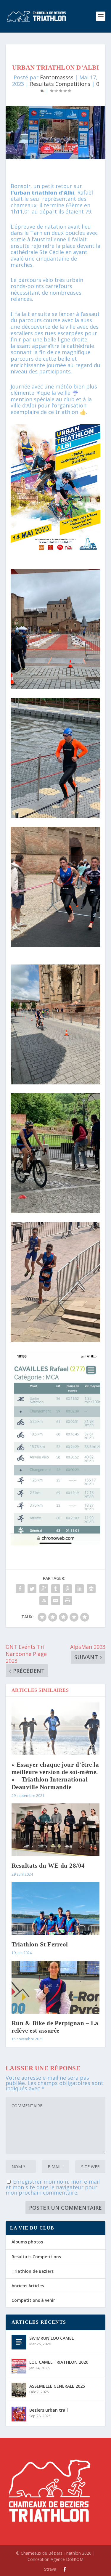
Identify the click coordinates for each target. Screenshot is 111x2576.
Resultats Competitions (36, 2257)
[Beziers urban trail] (19, 2414)
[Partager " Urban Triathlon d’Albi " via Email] (56, 1601)
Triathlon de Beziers (33, 2271)
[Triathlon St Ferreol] (56, 1909)
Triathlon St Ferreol (40, 1944)
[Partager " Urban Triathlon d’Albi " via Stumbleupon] (44, 1601)
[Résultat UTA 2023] (56, 1543)
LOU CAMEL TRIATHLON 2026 (59, 2362)
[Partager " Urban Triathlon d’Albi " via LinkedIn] (79, 1589)
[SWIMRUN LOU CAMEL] (19, 2342)
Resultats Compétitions (60, 84)
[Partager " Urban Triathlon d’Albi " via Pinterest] (67, 1589)
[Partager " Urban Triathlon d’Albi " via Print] (67, 1601)
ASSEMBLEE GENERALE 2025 (57, 2386)
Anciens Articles (28, 2286)
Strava (50, 2569)
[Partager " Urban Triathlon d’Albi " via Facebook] (20, 1589)
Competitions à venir (33, 2300)
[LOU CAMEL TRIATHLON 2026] (19, 2366)
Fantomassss (57, 77)
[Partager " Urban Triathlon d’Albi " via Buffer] (91, 1589)
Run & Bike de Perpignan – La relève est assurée (55, 2027)
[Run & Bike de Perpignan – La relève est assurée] (56, 1987)
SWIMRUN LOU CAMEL (52, 2338)
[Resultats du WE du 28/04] (56, 1830)
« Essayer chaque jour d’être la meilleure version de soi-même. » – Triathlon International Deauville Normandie (55, 1776)
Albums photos (27, 2242)
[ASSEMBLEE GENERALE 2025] (19, 2390)
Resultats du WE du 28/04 (48, 1866)
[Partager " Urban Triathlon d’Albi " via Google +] (44, 1589)
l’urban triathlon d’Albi (42, 192)
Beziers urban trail (49, 2410)
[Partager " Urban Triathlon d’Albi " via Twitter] (32, 1589)
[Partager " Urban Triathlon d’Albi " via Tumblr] (56, 1589)
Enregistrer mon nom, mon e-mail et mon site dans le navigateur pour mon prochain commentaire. (53, 2187)
